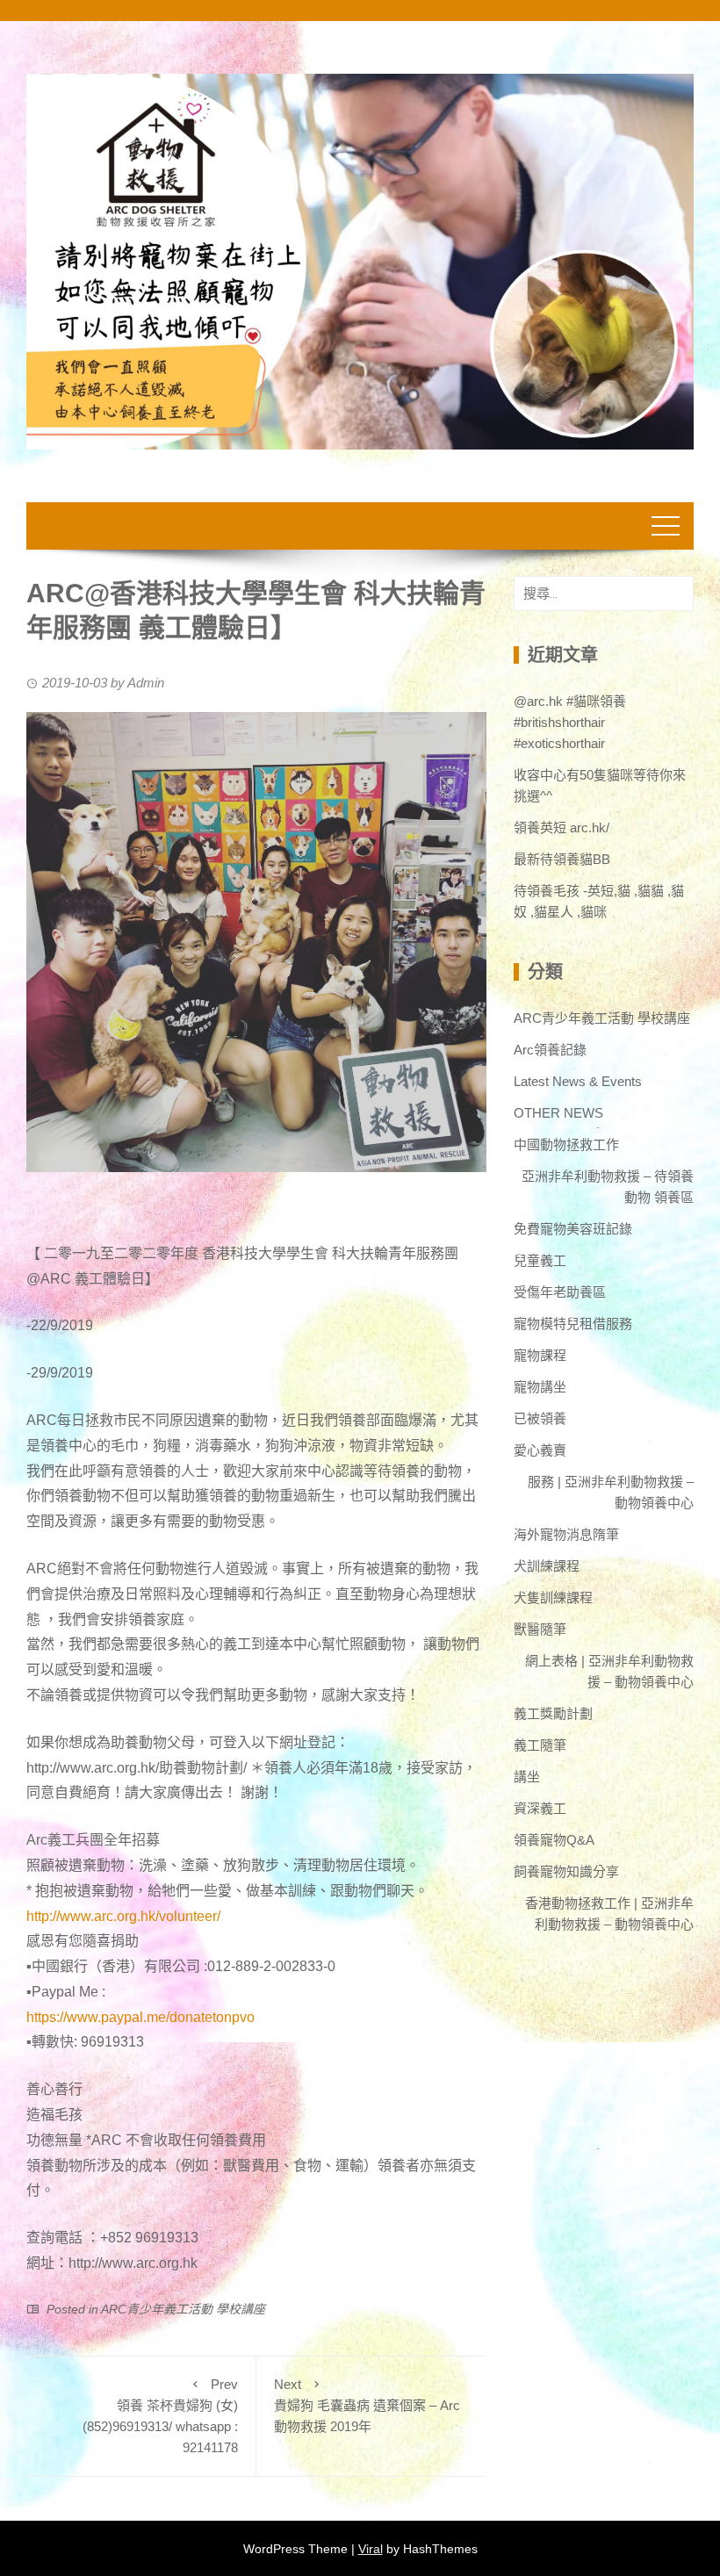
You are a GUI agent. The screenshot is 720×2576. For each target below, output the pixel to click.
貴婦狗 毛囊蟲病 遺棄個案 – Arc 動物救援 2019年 (367, 2405)
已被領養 (540, 1418)
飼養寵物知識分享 (566, 1871)
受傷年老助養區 (560, 1292)
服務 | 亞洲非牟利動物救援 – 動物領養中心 (611, 1492)
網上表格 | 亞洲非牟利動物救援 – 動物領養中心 (609, 1671)
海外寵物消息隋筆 (566, 1534)
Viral (371, 2549)
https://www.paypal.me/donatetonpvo (140, 2017)
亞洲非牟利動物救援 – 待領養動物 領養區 (608, 1187)
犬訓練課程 (547, 1566)
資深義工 (540, 1808)
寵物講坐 (540, 1387)
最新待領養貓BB (562, 859)
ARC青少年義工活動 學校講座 (183, 2309)
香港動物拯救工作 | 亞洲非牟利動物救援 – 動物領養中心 (609, 1914)
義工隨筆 (540, 1745)
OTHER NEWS (558, 1113)
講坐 (527, 1777)
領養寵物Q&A (554, 1840)
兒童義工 (540, 1260)
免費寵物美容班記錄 (573, 1229)
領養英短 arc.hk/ (562, 827)
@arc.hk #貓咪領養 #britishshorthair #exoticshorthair (570, 722)
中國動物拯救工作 (566, 1144)
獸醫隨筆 (540, 1629)
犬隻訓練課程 (553, 1597)
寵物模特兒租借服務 (573, 1324)
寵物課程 (540, 1355)
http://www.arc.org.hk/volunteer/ (123, 1916)
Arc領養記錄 (550, 1050)
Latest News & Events (578, 1081)
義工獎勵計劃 (553, 1713)
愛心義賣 (540, 1450)
